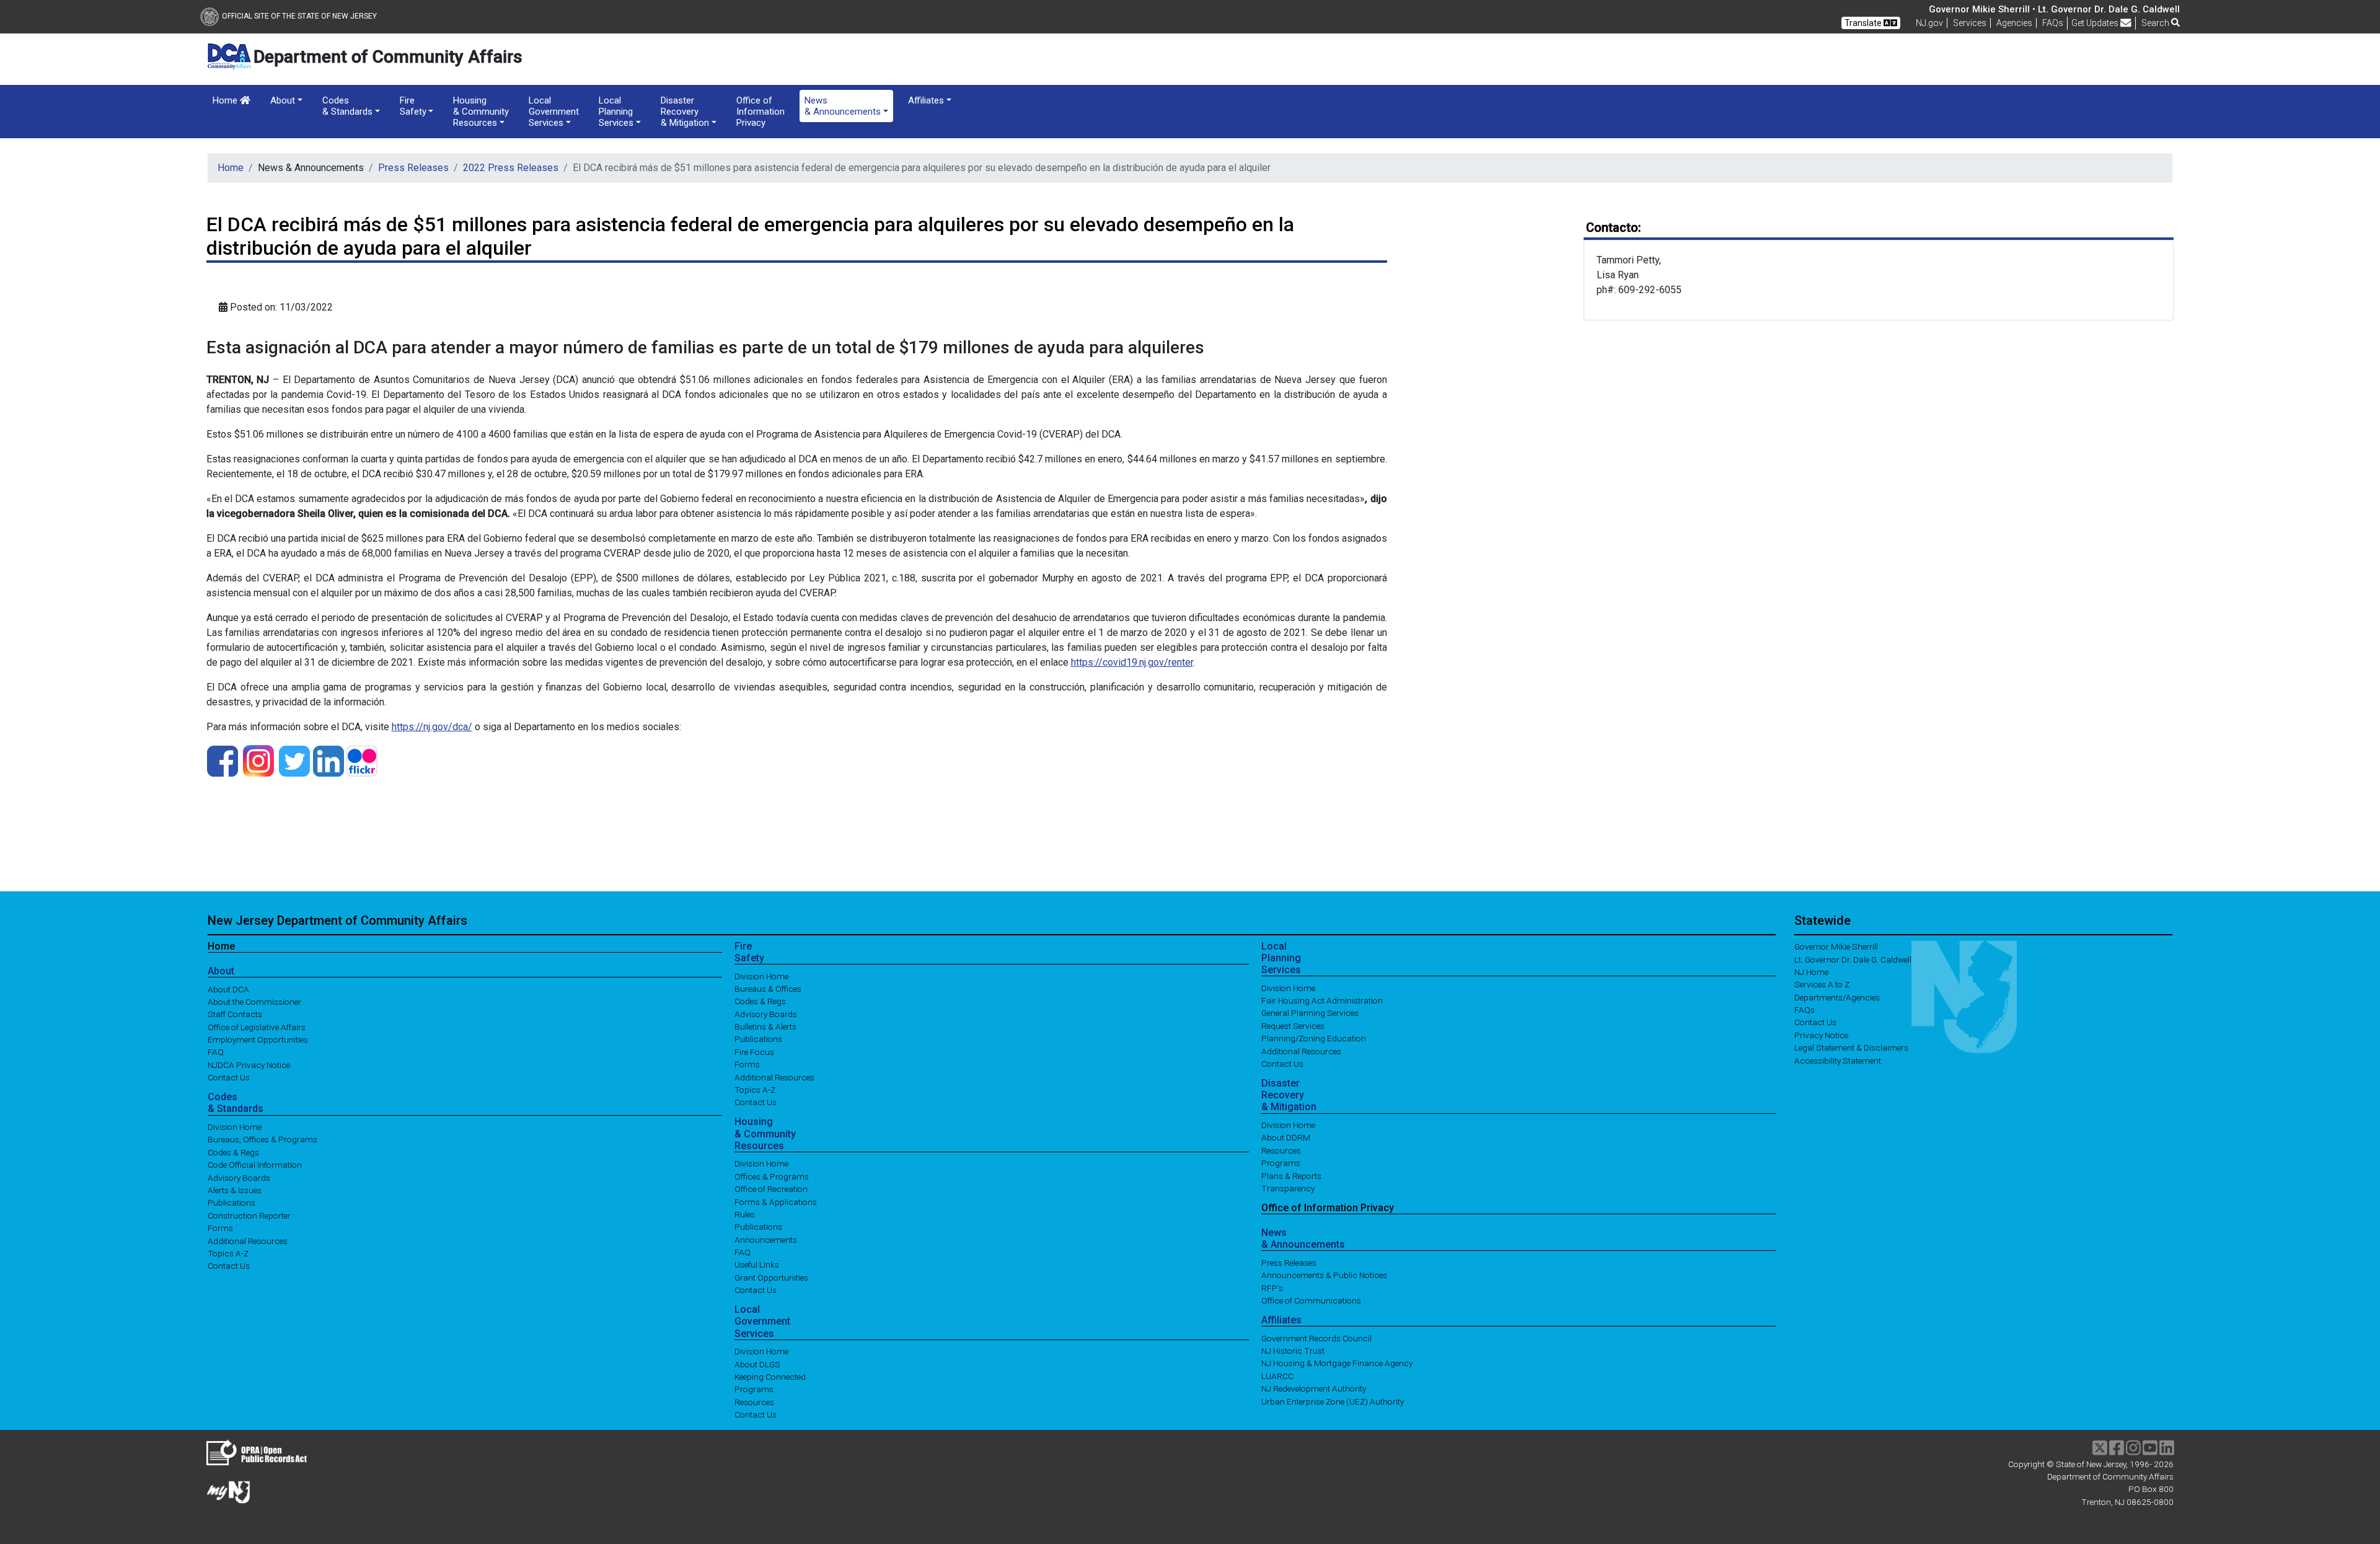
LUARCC (1277, 1375)
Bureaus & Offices (768, 988)
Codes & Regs (233, 1152)
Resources (754, 1401)
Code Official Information (255, 1165)
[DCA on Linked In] (328, 760)
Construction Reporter (249, 1215)
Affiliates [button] (926, 100)
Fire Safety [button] (413, 106)
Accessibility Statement (1838, 1060)
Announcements (766, 1239)
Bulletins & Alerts (765, 1026)
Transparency (1288, 1188)
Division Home (235, 1127)
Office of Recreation (771, 1189)
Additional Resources (248, 1240)
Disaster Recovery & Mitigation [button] (685, 112)
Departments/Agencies (1837, 997)
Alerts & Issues (235, 1190)
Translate (1864, 23)
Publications (231, 1202)
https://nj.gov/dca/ (432, 727)
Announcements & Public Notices (1324, 1275)
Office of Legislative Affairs (257, 1026)
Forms (220, 1228)
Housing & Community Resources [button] (481, 112)
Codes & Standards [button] (347, 106)
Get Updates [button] (2096, 23)
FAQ (216, 1052)
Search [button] (2156, 23)
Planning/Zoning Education (1314, 1038)
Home (226, 100)
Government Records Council (1316, 1338)
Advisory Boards (239, 1177)
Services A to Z (1822, 984)
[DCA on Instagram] (258, 760)
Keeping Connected (770, 1377)
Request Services (1293, 1025)
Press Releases (413, 168)
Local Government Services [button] (554, 112)
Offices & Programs (772, 1176)
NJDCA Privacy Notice (249, 1064)
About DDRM (1286, 1137)
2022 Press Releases (511, 168)
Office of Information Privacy (760, 112)
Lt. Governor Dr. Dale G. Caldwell (1853, 959)
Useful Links (757, 1264)
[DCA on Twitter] (294, 760)
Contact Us (229, 1077)
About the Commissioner (254, 1001)
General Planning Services (1310, 1013)
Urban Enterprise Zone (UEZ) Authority (1333, 1401)
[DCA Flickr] (362, 760)
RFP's (1272, 1287)
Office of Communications (1311, 1300)
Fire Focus (754, 1051)
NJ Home (1811, 972)
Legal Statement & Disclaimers (1851, 1048)
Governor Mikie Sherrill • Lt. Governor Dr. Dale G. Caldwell (2054, 9)
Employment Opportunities (258, 1039)
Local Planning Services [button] (616, 112)
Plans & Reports (1291, 1175)
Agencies (2014, 23)
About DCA (228, 989)
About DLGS (757, 1364)
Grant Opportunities (771, 1277)
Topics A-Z (228, 1253)
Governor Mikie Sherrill (1836, 946)
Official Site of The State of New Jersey (299, 16)
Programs (754, 1389)
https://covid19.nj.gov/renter (1132, 662)
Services (1970, 23)
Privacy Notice (1821, 1034)
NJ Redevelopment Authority (1314, 1388)
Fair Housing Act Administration (1322, 1000)
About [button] (283, 100)
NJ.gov (1929, 23)
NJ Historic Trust (1293, 1351)
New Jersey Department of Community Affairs (337, 920)
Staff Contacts (235, 1014)
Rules (745, 1214)
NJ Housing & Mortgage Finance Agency (1337, 1363)
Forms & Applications (776, 1201)
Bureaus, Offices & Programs (262, 1139)
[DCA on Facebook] (223, 760)
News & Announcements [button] (843, 106)
